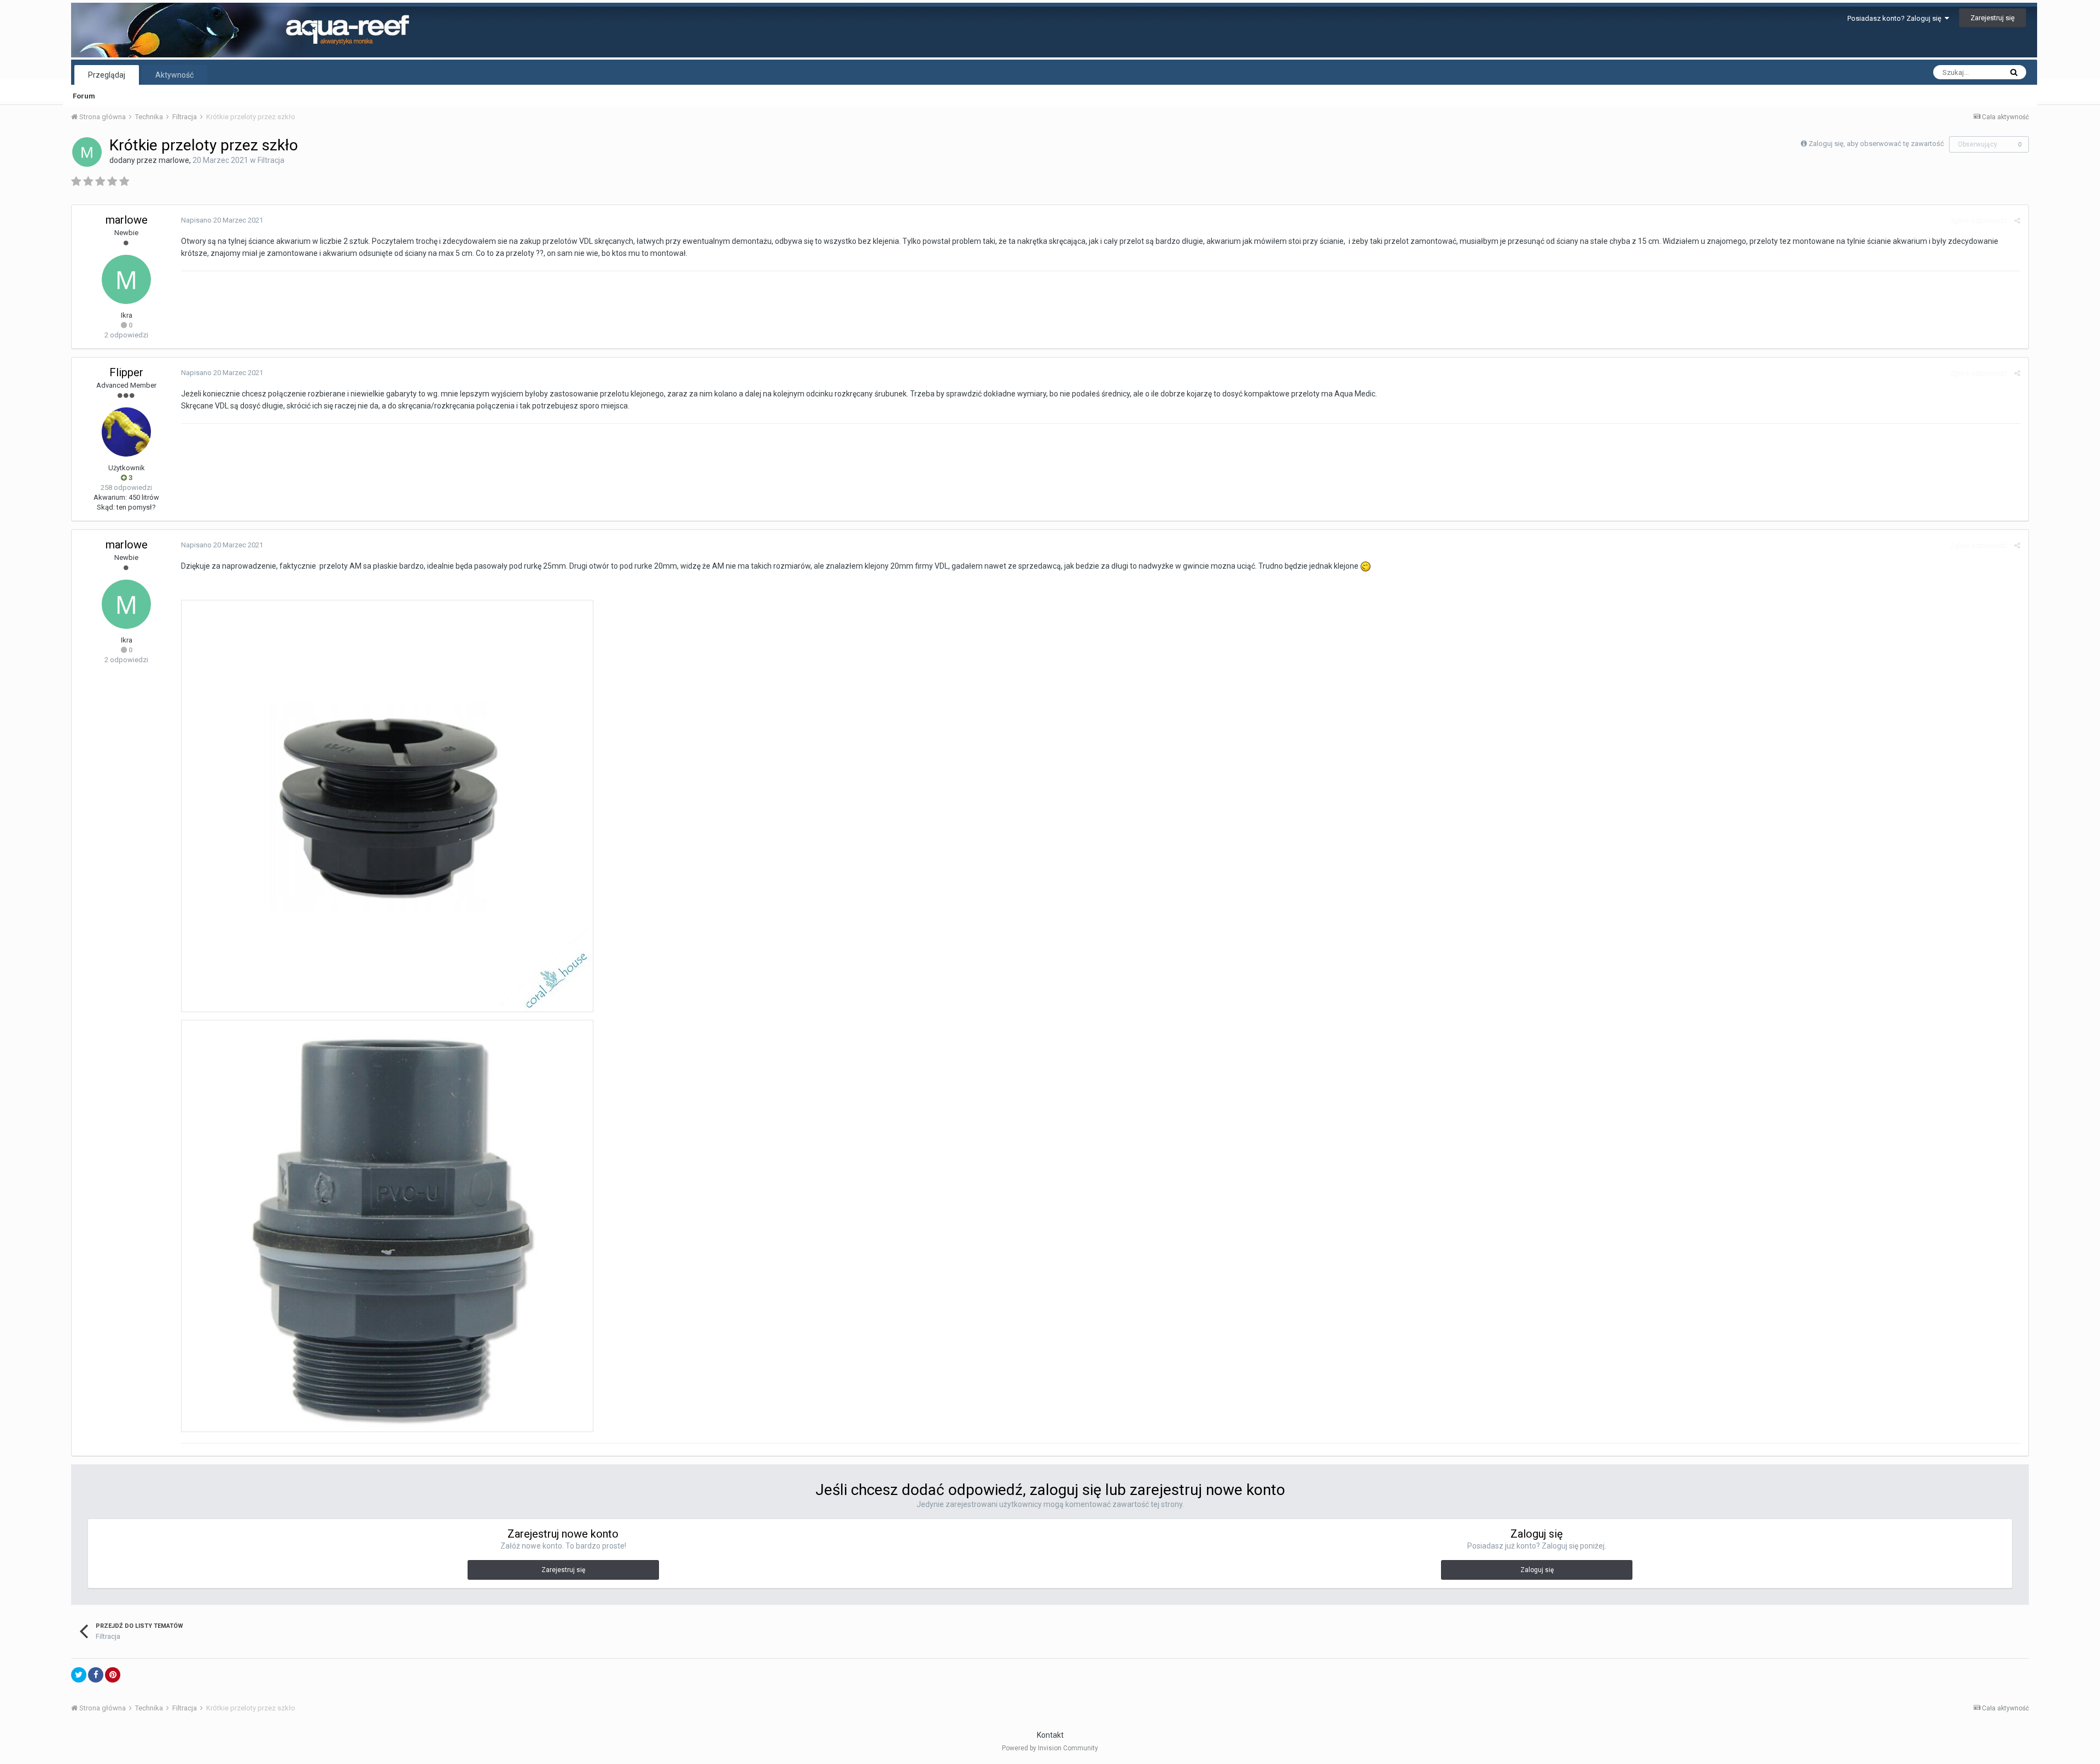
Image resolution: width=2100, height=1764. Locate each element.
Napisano (222, 220)
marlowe (174, 160)
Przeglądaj (107, 75)
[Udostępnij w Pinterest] (113, 1675)
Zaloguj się (1537, 1570)
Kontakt (1050, 1735)
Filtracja (271, 160)
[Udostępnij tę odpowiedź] (2017, 221)
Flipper (126, 372)
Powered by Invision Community (1050, 1748)
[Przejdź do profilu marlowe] (87, 152)
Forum (84, 96)
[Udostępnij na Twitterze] (79, 1675)
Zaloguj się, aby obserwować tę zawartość (1876, 144)
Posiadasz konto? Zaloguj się (1896, 18)
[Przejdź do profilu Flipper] (126, 432)
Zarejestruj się (1993, 18)
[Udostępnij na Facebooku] (96, 1675)
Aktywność (174, 75)
